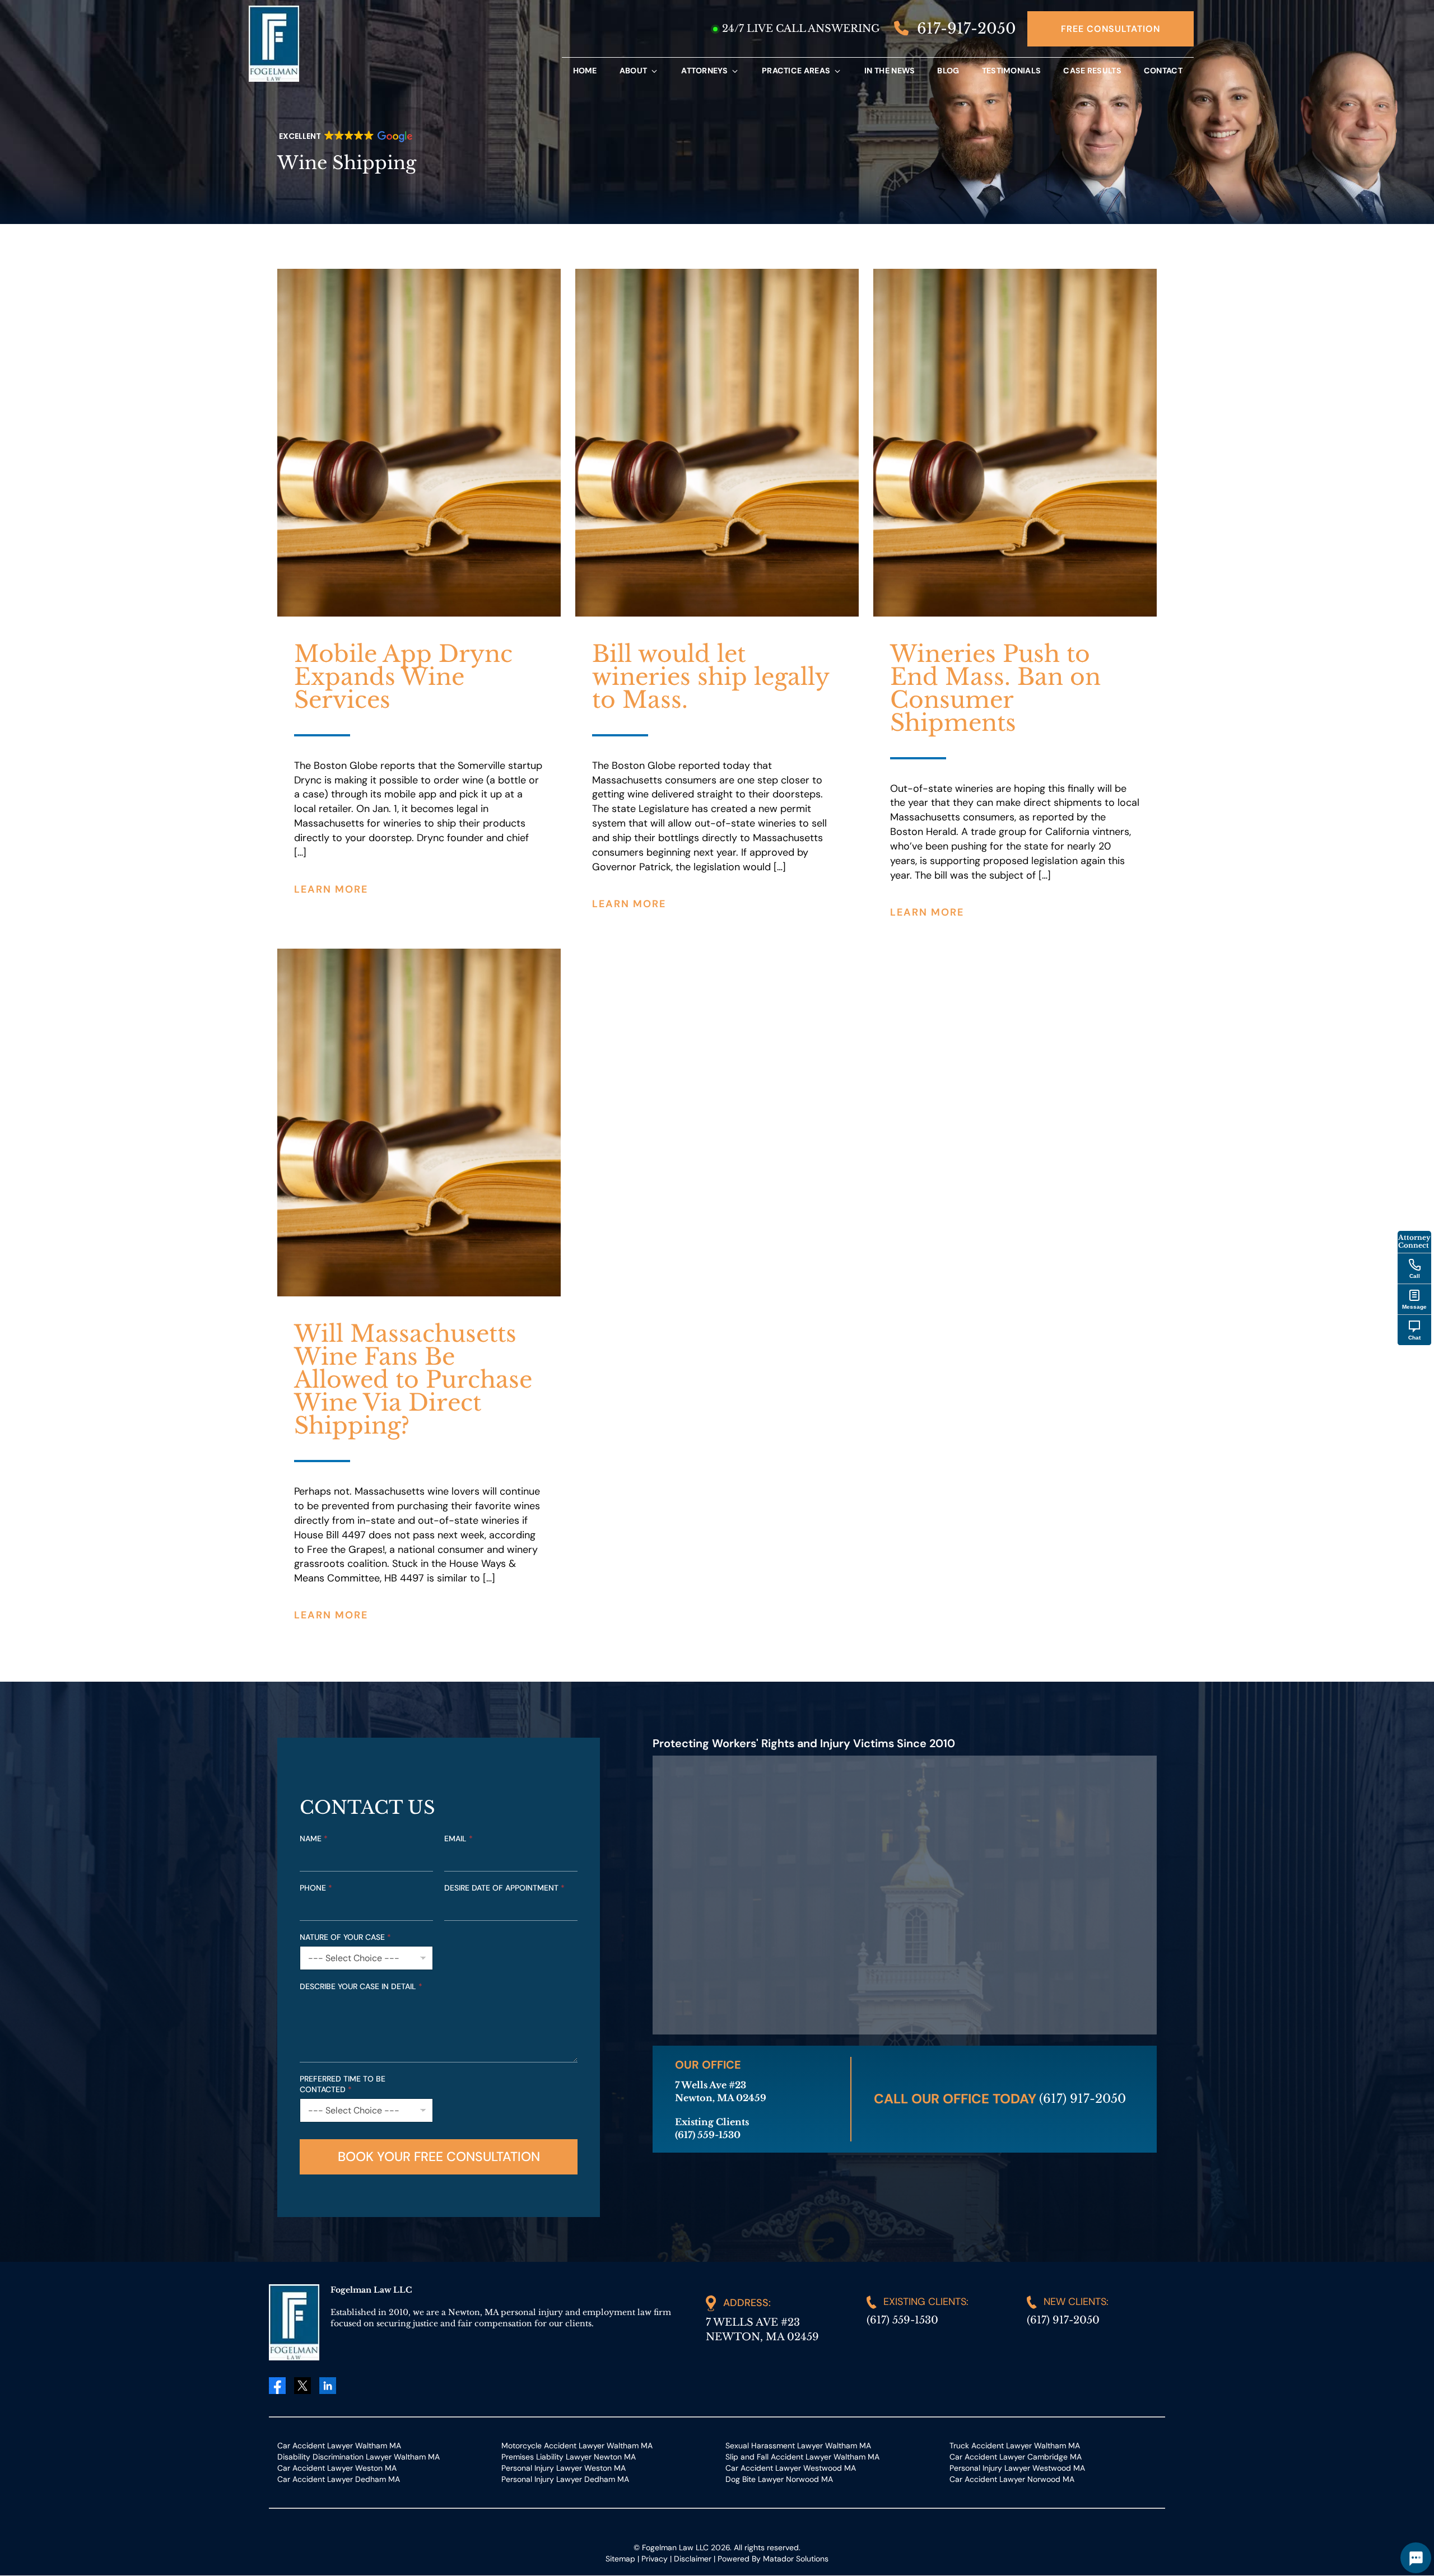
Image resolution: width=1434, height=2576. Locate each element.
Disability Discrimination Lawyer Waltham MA (358, 2457)
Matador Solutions (796, 2559)
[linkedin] (328, 2386)
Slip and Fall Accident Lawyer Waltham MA (802, 2457)
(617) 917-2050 (1083, 2099)
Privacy (655, 2559)
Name (314, 1838)
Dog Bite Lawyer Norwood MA (779, 2479)
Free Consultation (1111, 29)
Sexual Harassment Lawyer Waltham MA (798, 2446)
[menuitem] (585, 71)
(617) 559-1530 (902, 2320)
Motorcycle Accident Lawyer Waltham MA (577, 2446)
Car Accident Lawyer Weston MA (337, 2468)
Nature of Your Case (345, 1937)
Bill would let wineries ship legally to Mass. (711, 677)
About (634, 71)
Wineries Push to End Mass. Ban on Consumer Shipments (995, 688)
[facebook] (277, 2385)
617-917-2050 (965, 29)
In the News (890, 71)
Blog (948, 71)
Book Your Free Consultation (439, 2157)
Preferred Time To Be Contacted (343, 2084)
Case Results (1092, 71)
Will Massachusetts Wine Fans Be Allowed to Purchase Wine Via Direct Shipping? (413, 1380)
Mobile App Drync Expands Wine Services (403, 677)
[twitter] (302, 2386)
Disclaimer (693, 2559)
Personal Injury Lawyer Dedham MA (565, 2479)
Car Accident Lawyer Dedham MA (339, 2479)
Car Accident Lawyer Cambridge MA (1016, 2457)
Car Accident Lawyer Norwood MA (1012, 2479)
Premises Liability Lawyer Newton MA (569, 2457)
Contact (1163, 71)
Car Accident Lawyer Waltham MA (339, 2446)
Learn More (331, 889)
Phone (316, 1888)
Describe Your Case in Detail (361, 1986)
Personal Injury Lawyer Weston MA (564, 2468)
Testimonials (1012, 71)
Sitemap (620, 2559)
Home (585, 71)
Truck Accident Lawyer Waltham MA (1015, 2446)
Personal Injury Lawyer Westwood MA (1017, 2468)
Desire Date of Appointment (504, 1888)
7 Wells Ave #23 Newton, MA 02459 (762, 2330)
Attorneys (704, 71)
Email (458, 1838)
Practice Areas (796, 71)
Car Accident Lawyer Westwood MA (791, 2468)
